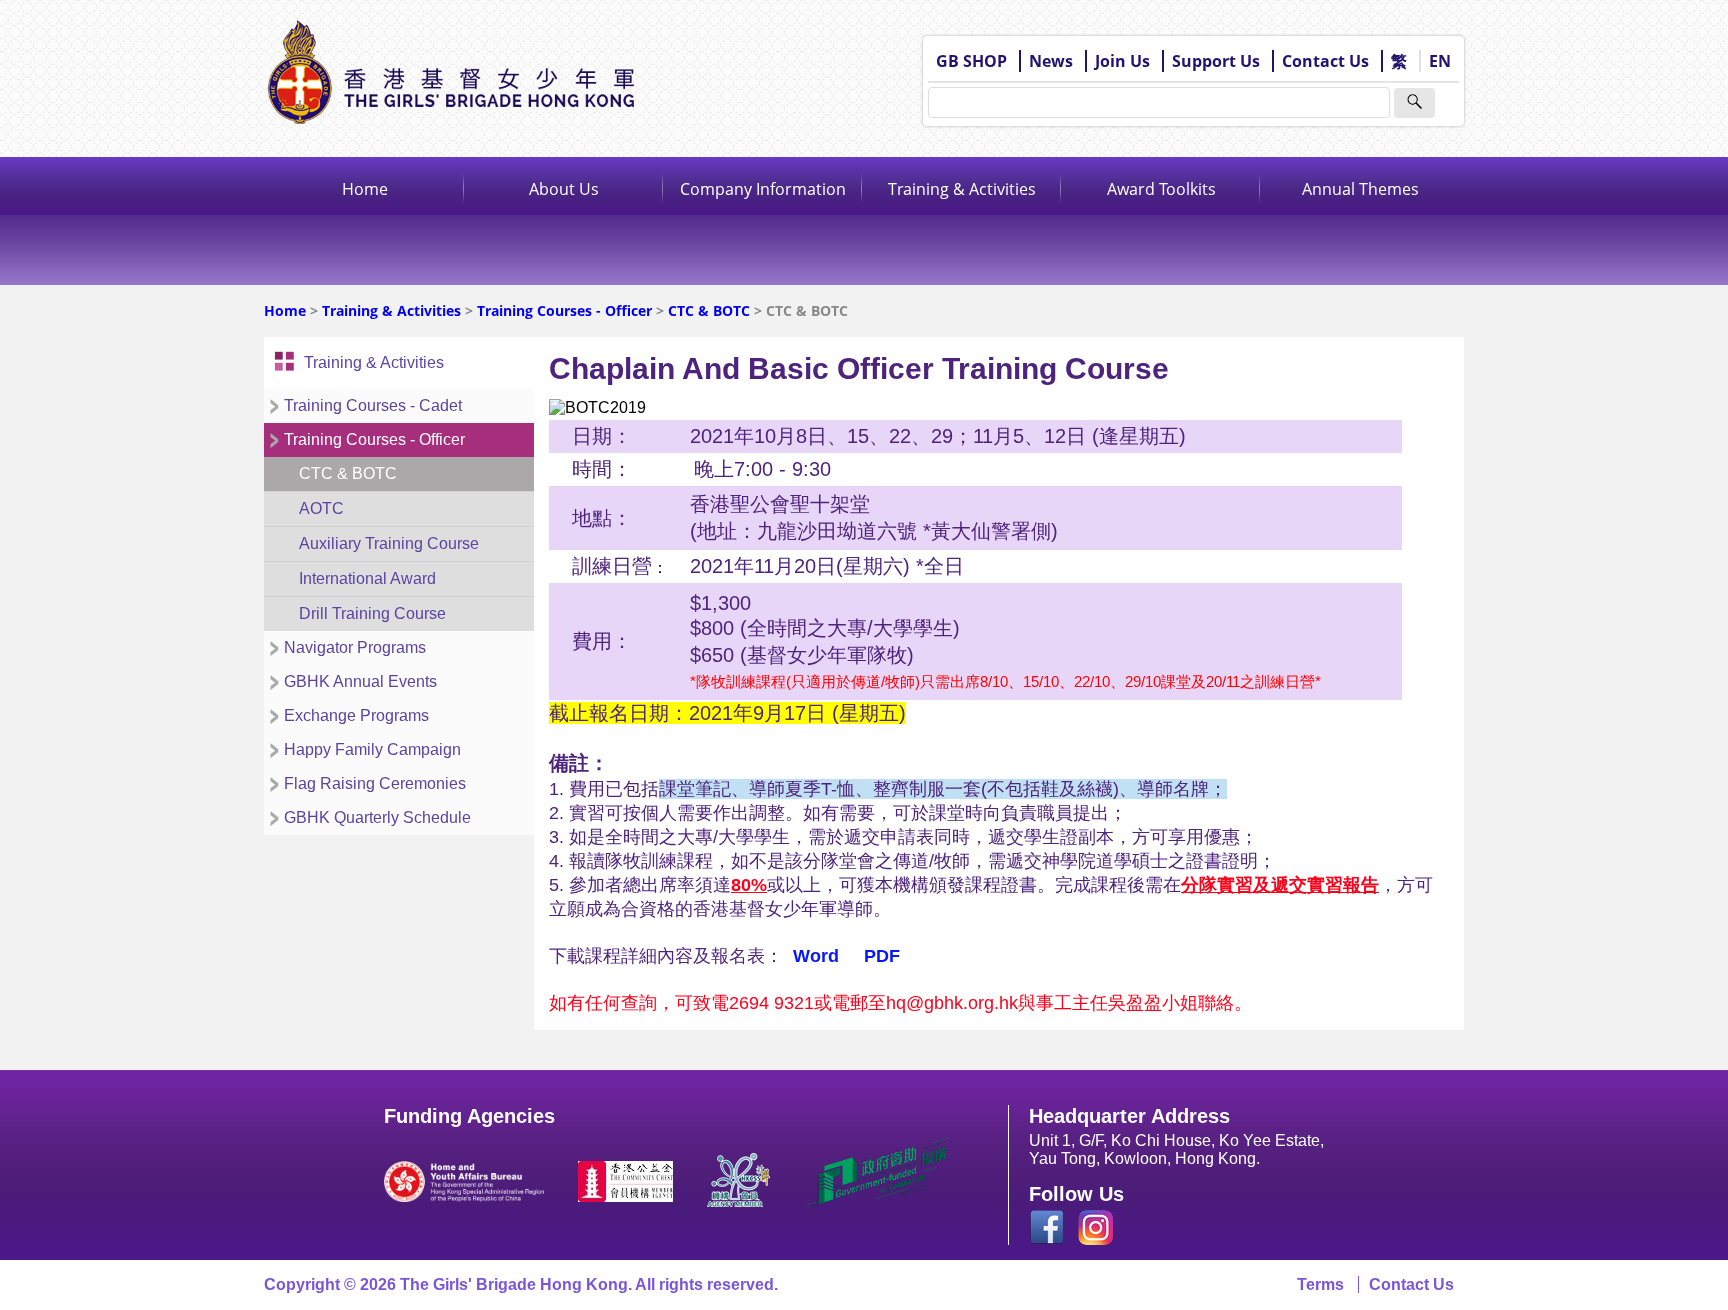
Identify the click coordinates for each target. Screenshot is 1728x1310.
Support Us (1216, 61)
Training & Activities (962, 189)
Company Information (763, 189)
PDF (882, 956)
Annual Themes (1360, 189)
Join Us (1122, 61)
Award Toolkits (1161, 189)
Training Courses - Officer (564, 310)
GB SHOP (971, 61)
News (1051, 61)
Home (365, 189)
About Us (564, 189)
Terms (1320, 1284)
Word (816, 956)
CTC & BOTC (711, 310)
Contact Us (1325, 61)
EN (1440, 61)
